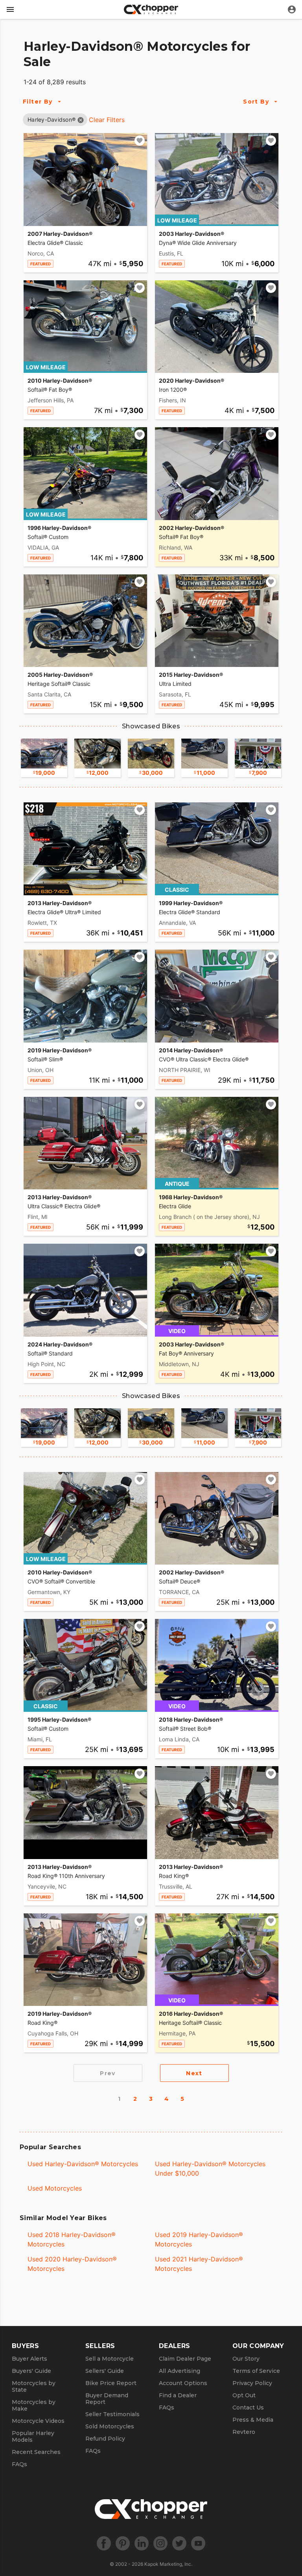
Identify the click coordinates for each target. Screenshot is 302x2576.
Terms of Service (256, 2371)
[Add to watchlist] (140, 141)
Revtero (244, 2432)
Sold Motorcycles (110, 2426)
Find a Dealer (178, 2395)
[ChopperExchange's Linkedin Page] (142, 2543)
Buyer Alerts (29, 2359)
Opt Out (244, 2395)
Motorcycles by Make (34, 2405)
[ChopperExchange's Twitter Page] (179, 2543)
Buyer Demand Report (107, 2399)
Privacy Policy (252, 2383)
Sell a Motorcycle (110, 2359)
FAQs (19, 2464)
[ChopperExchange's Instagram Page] (160, 2543)
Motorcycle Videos (38, 2421)
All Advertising (180, 2371)
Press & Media (253, 2420)
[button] (52, 119)
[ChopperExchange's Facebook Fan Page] (104, 2543)
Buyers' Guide (31, 2371)
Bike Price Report (111, 2383)
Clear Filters (107, 120)
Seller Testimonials (112, 2414)
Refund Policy (105, 2439)
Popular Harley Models (33, 2436)
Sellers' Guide (105, 2371)
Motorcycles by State (34, 2386)
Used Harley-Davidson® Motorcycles (83, 2164)
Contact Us (248, 2407)
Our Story (246, 2359)
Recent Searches (36, 2452)
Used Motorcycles (55, 2188)
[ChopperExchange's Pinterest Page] (123, 2543)
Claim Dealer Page (185, 2359)
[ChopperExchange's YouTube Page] (198, 2543)
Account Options (183, 2383)
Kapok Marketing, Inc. (168, 2564)
